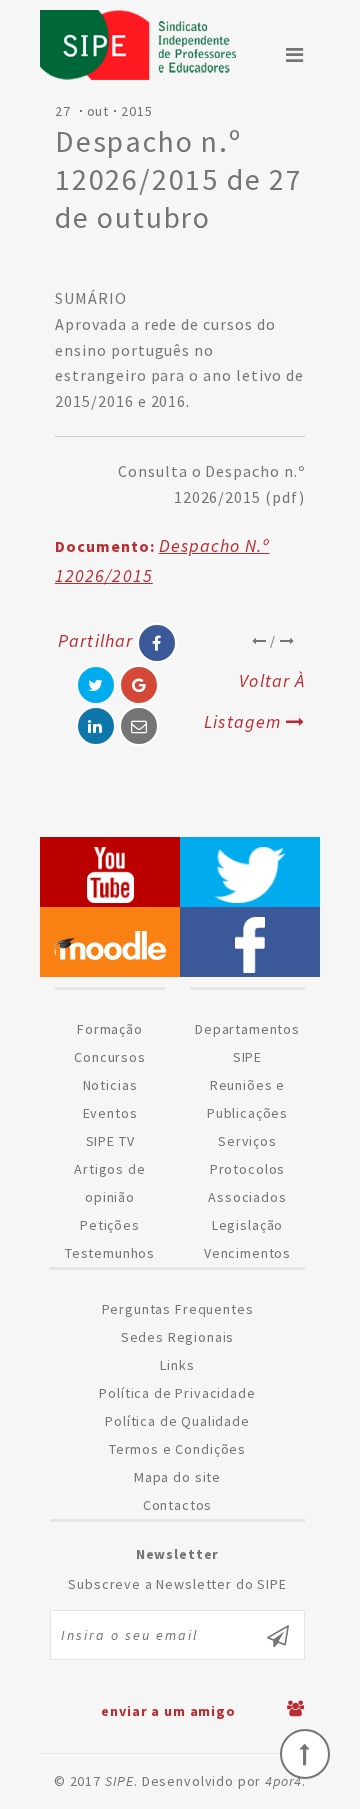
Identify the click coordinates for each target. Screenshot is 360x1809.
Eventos (110, 1113)
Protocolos (247, 1169)
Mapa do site (177, 1477)
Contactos (178, 1505)
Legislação (247, 1225)
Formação (110, 1029)
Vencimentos (247, 1253)
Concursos (110, 1057)
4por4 (283, 1781)
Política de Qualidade (177, 1421)
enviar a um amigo (168, 1711)
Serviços (247, 1141)
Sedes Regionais (178, 1337)
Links (177, 1365)
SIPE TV (110, 1141)
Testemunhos (110, 1253)
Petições (110, 1225)
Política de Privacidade (177, 1393)
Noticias (110, 1085)
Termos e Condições (177, 1449)
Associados (247, 1197)
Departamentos (247, 1029)
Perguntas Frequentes (178, 1309)
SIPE (140, 45)
